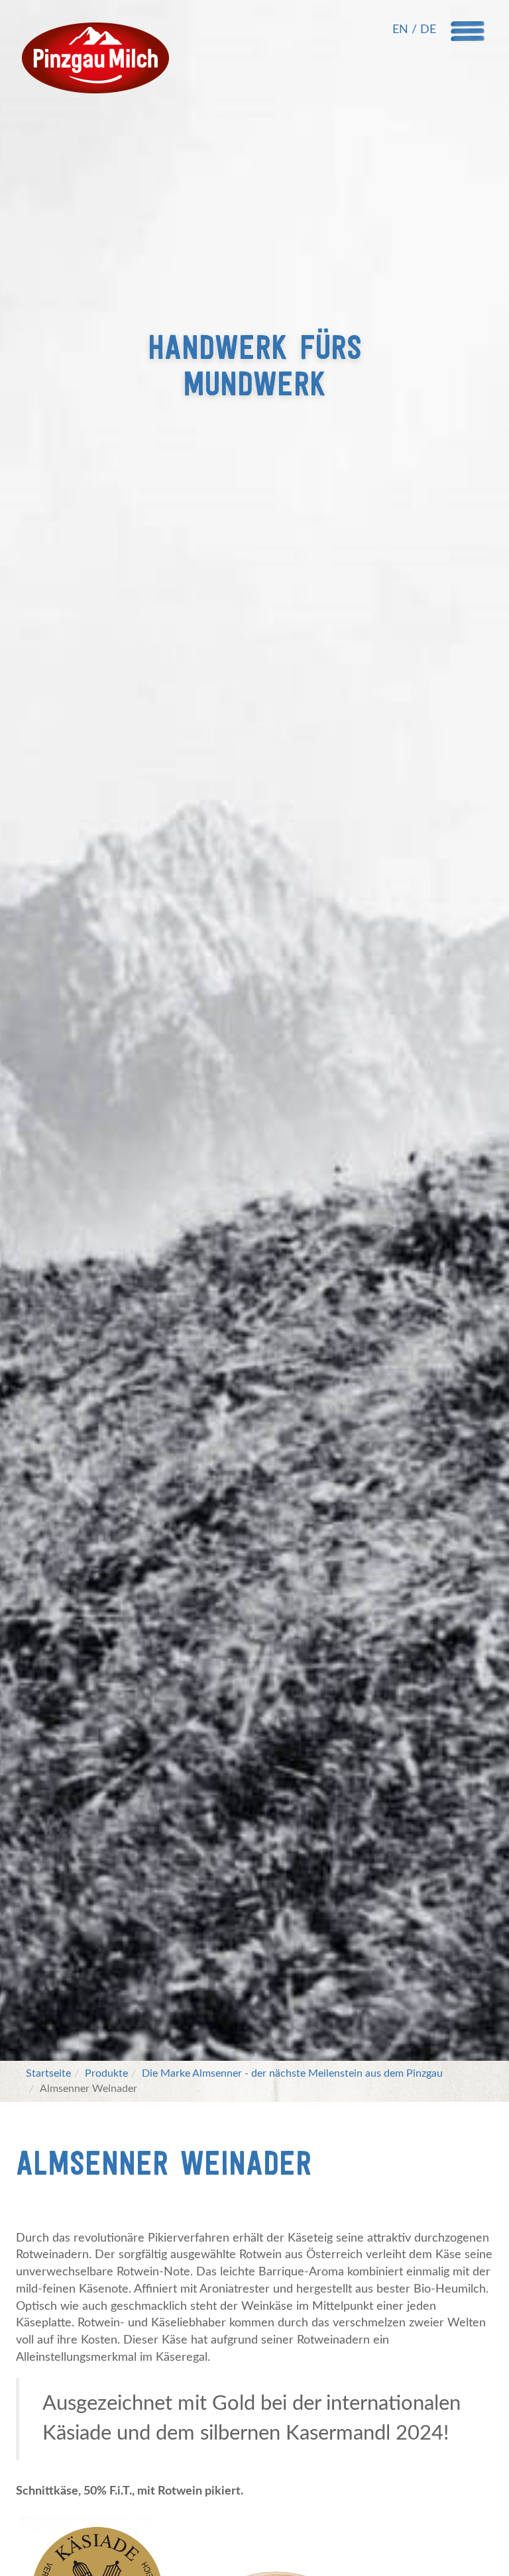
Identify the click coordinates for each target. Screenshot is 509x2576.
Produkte (106, 2073)
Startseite (48, 2073)
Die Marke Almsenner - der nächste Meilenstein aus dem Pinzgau (292, 2073)
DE (428, 30)
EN (402, 30)
